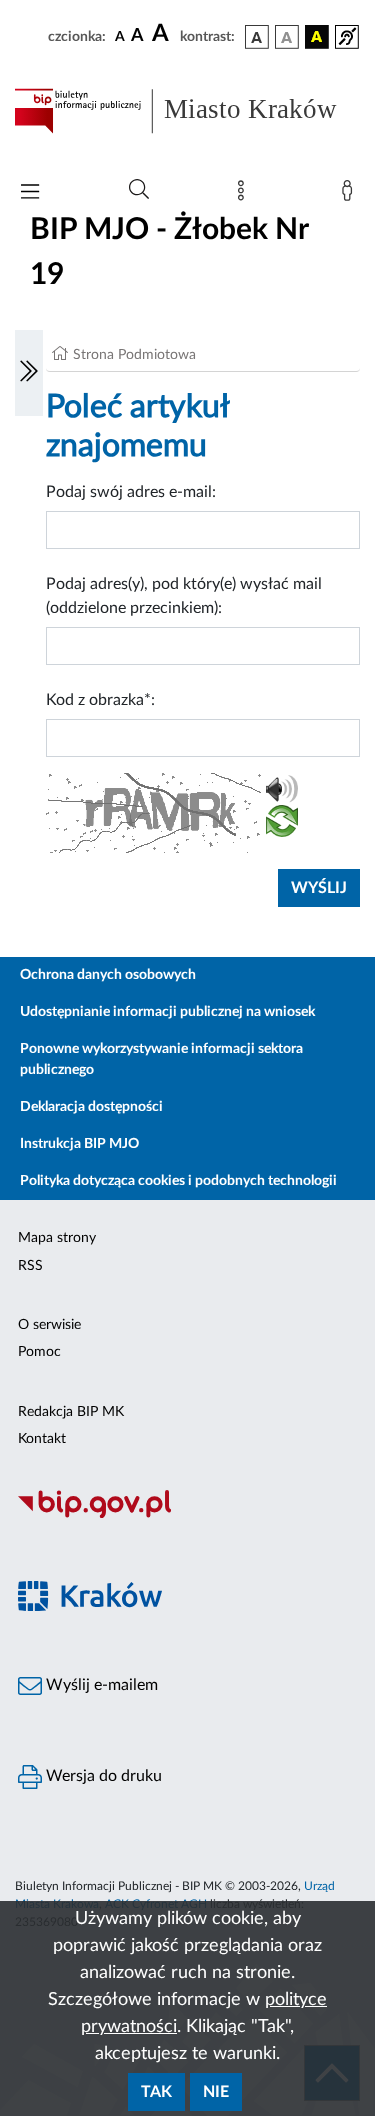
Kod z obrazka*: (100, 700)
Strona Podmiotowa (134, 355)
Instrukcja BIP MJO (79, 1144)
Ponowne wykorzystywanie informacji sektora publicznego (161, 1059)
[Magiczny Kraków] (187, 1607)
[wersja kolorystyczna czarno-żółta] (317, 37)
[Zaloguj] (351, 195)
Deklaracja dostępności (91, 1107)
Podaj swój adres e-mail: (131, 492)
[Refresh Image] (282, 825)
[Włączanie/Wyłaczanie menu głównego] (30, 193)
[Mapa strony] (245, 195)
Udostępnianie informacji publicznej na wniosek (167, 1012)
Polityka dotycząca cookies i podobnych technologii (178, 1181)
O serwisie (49, 1325)
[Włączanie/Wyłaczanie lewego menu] (29, 373)
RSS (30, 1266)
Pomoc (39, 1352)
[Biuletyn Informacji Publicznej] (187, 1515)
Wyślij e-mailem (100, 1685)
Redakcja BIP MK (71, 1412)
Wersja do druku (102, 1776)
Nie (216, 2092)
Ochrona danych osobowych (108, 975)
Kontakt (42, 1439)
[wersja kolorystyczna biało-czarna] (287, 37)
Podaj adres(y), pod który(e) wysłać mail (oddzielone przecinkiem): (184, 596)
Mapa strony (57, 1238)
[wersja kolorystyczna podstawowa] (257, 37)
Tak (156, 2092)
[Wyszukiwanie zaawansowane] (139, 190)
